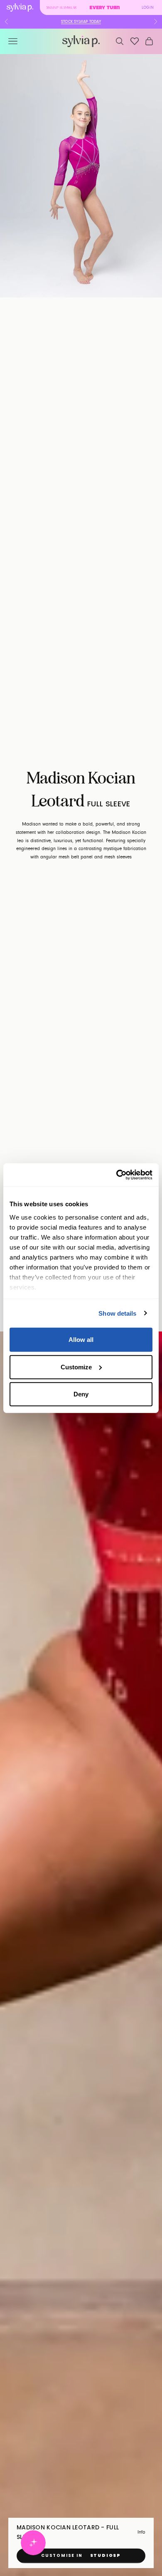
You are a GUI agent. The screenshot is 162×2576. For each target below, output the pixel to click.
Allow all (81, 1340)
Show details (117, 1313)
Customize (76, 1367)
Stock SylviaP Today (81, 22)
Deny (81, 1394)
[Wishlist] (135, 41)
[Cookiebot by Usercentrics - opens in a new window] (117, 1175)
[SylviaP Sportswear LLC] (81, 41)
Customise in (81, 2555)
